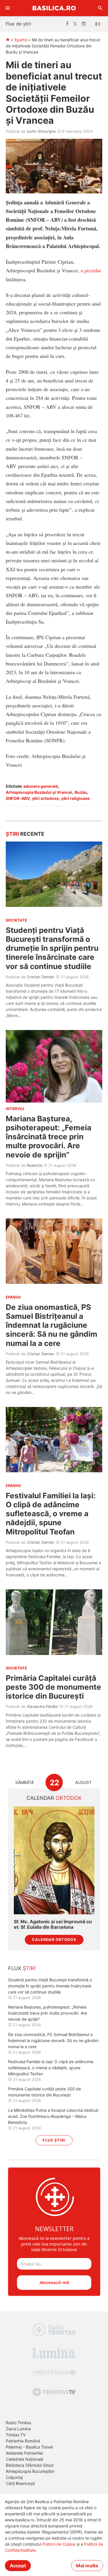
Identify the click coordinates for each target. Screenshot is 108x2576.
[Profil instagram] (84, 24)
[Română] (99, 24)
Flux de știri (18, 24)
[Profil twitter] (75, 24)
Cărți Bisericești (20, 2483)
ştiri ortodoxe (45, 798)
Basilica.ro (54, 8)
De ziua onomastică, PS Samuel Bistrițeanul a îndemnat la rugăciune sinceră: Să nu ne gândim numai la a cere (52, 1325)
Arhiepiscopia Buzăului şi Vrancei (39, 792)
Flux (22, 1968)
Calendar (54, 1798)
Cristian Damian (41, 977)
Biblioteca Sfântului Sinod (30, 2465)
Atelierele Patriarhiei (24, 2453)
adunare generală (41, 786)
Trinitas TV (16, 2435)
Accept (18, 2566)
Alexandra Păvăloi (42, 1706)
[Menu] (8, 8)
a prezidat (91, 270)
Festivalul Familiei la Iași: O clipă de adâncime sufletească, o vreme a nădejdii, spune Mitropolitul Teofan (51, 1514)
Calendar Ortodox (54, 1940)
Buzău (81, 792)
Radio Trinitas (18, 2423)
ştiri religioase (75, 798)
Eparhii (21, 40)
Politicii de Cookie (59, 2544)
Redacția (34, 1165)
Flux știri (54, 2140)
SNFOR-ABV (18, 798)
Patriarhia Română (23, 2441)
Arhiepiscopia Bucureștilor (30, 2471)
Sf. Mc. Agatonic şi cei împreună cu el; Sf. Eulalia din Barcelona (53, 1924)
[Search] (100, 8)
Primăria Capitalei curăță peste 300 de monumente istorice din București (53, 1687)
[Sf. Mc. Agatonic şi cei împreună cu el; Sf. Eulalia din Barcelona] (54, 1860)
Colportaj (14, 2477)
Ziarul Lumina (18, 2429)
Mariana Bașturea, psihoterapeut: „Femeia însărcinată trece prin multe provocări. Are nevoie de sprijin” (49, 1137)
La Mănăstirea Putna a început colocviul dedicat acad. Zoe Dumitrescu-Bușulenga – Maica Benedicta (53, 2116)
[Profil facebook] (67, 24)
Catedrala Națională (24, 2459)
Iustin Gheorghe (41, 131)
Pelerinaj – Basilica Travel (29, 2447)
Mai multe (87, 2566)
